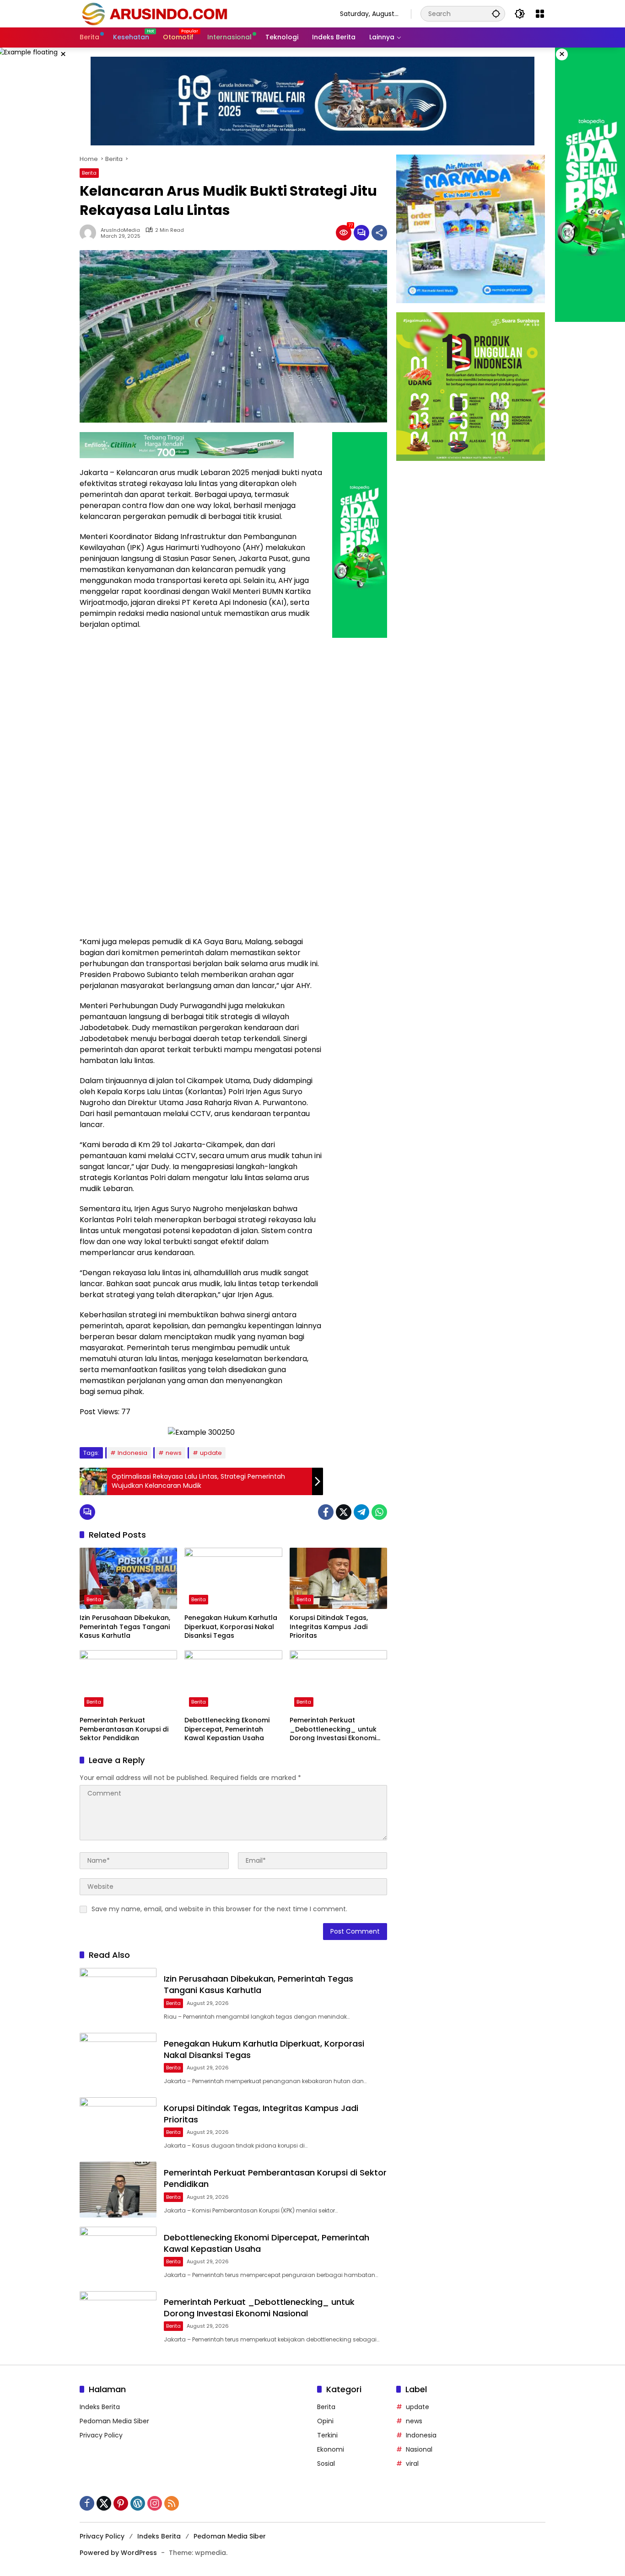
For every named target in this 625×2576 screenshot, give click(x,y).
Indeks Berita (100, 2407)
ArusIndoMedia (120, 230)
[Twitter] (344, 1512)
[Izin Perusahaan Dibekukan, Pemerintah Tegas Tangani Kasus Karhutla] (128, 1578)
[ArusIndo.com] (201, 13)
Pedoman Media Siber (114, 2421)
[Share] (379, 233)
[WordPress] (138, 2503)
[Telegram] (361, 1512)
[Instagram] (155, 2503)
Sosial (326, 2464)
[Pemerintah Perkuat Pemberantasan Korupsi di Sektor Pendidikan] (128, 1681)
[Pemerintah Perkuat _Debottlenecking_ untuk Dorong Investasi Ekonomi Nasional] (338, 1681)
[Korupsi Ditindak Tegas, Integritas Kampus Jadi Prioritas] (338, 1578)
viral (412, 2464)
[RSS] (172, 2503)
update (211, 1453)
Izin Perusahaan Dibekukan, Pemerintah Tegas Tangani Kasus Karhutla (125, 1627)
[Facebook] (326, 1512)
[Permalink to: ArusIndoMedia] (90, 233)
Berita (89, 173)
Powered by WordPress (118, 2553)
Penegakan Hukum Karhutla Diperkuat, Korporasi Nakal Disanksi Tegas (231, 1627)
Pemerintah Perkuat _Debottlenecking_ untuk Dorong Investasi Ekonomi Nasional (333, 1729)
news (174, 1453)
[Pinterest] (121, 2503)
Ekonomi (331, 2449)
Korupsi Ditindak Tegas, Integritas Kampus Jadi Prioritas (329, 1627)
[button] (496, 13)
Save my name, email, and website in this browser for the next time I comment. (219, 1909)
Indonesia (132, 1453)
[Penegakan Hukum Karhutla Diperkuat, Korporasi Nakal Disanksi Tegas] (233, 1578)
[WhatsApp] (379, 1512)
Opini (325, 2421)
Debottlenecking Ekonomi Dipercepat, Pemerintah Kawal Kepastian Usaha (227, 1729)
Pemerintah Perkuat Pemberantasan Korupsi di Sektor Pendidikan (124, 1729)
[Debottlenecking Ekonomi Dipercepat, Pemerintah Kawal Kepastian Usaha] (233, 1681)
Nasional (419, 2449)
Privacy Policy (101, 2435)
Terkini (327, 2435)
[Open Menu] (540, 14)
